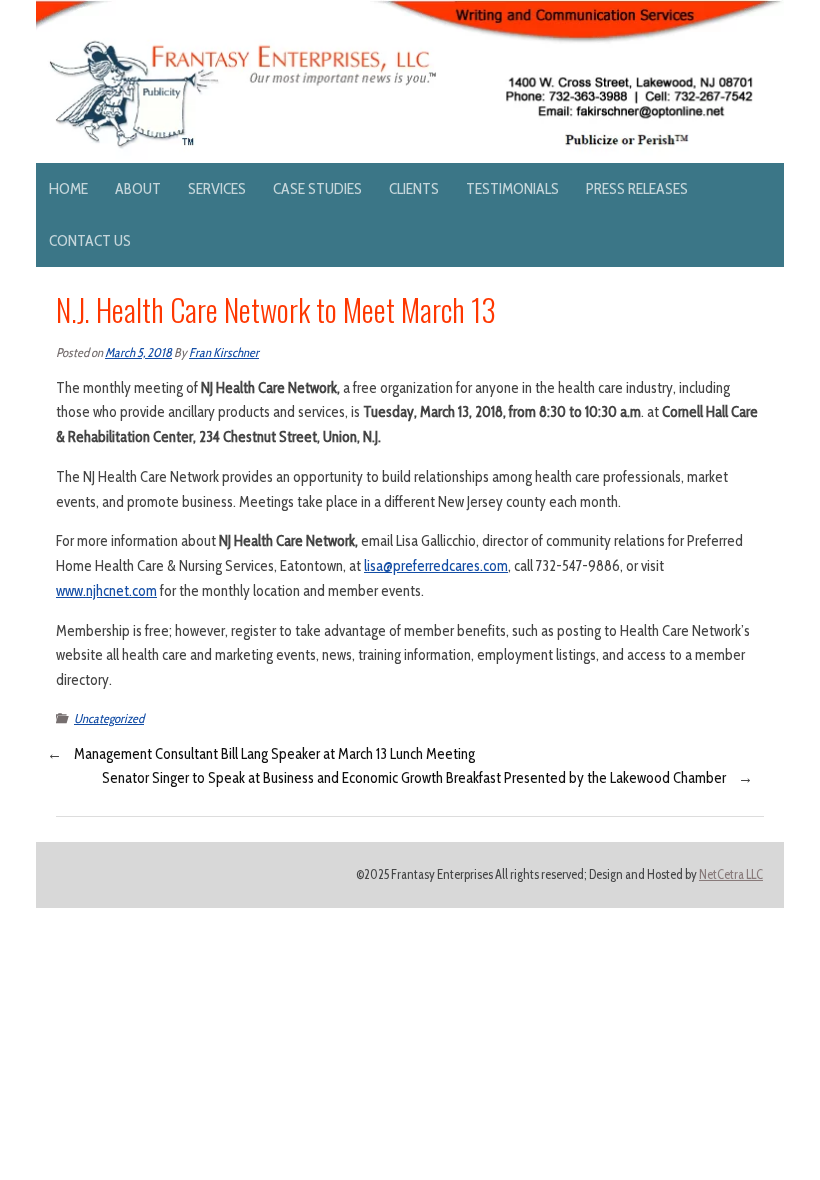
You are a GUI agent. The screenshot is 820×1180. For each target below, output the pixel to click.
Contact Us (90, 240)
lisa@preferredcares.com (436, 566)
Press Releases (637, 188)
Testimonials (512, 188)
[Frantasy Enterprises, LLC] (410, 12)
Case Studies (317, 188)
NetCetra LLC (731, 874)
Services (217, 188)
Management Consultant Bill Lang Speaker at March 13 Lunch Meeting (274, 754)
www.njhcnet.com (106, 591)
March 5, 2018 (138, 352)
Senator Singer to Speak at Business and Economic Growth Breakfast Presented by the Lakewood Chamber (414, 778)
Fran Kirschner (224, 352)
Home (68, 188)
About (138, 188)
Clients (414, 188)
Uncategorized (109, 718)
